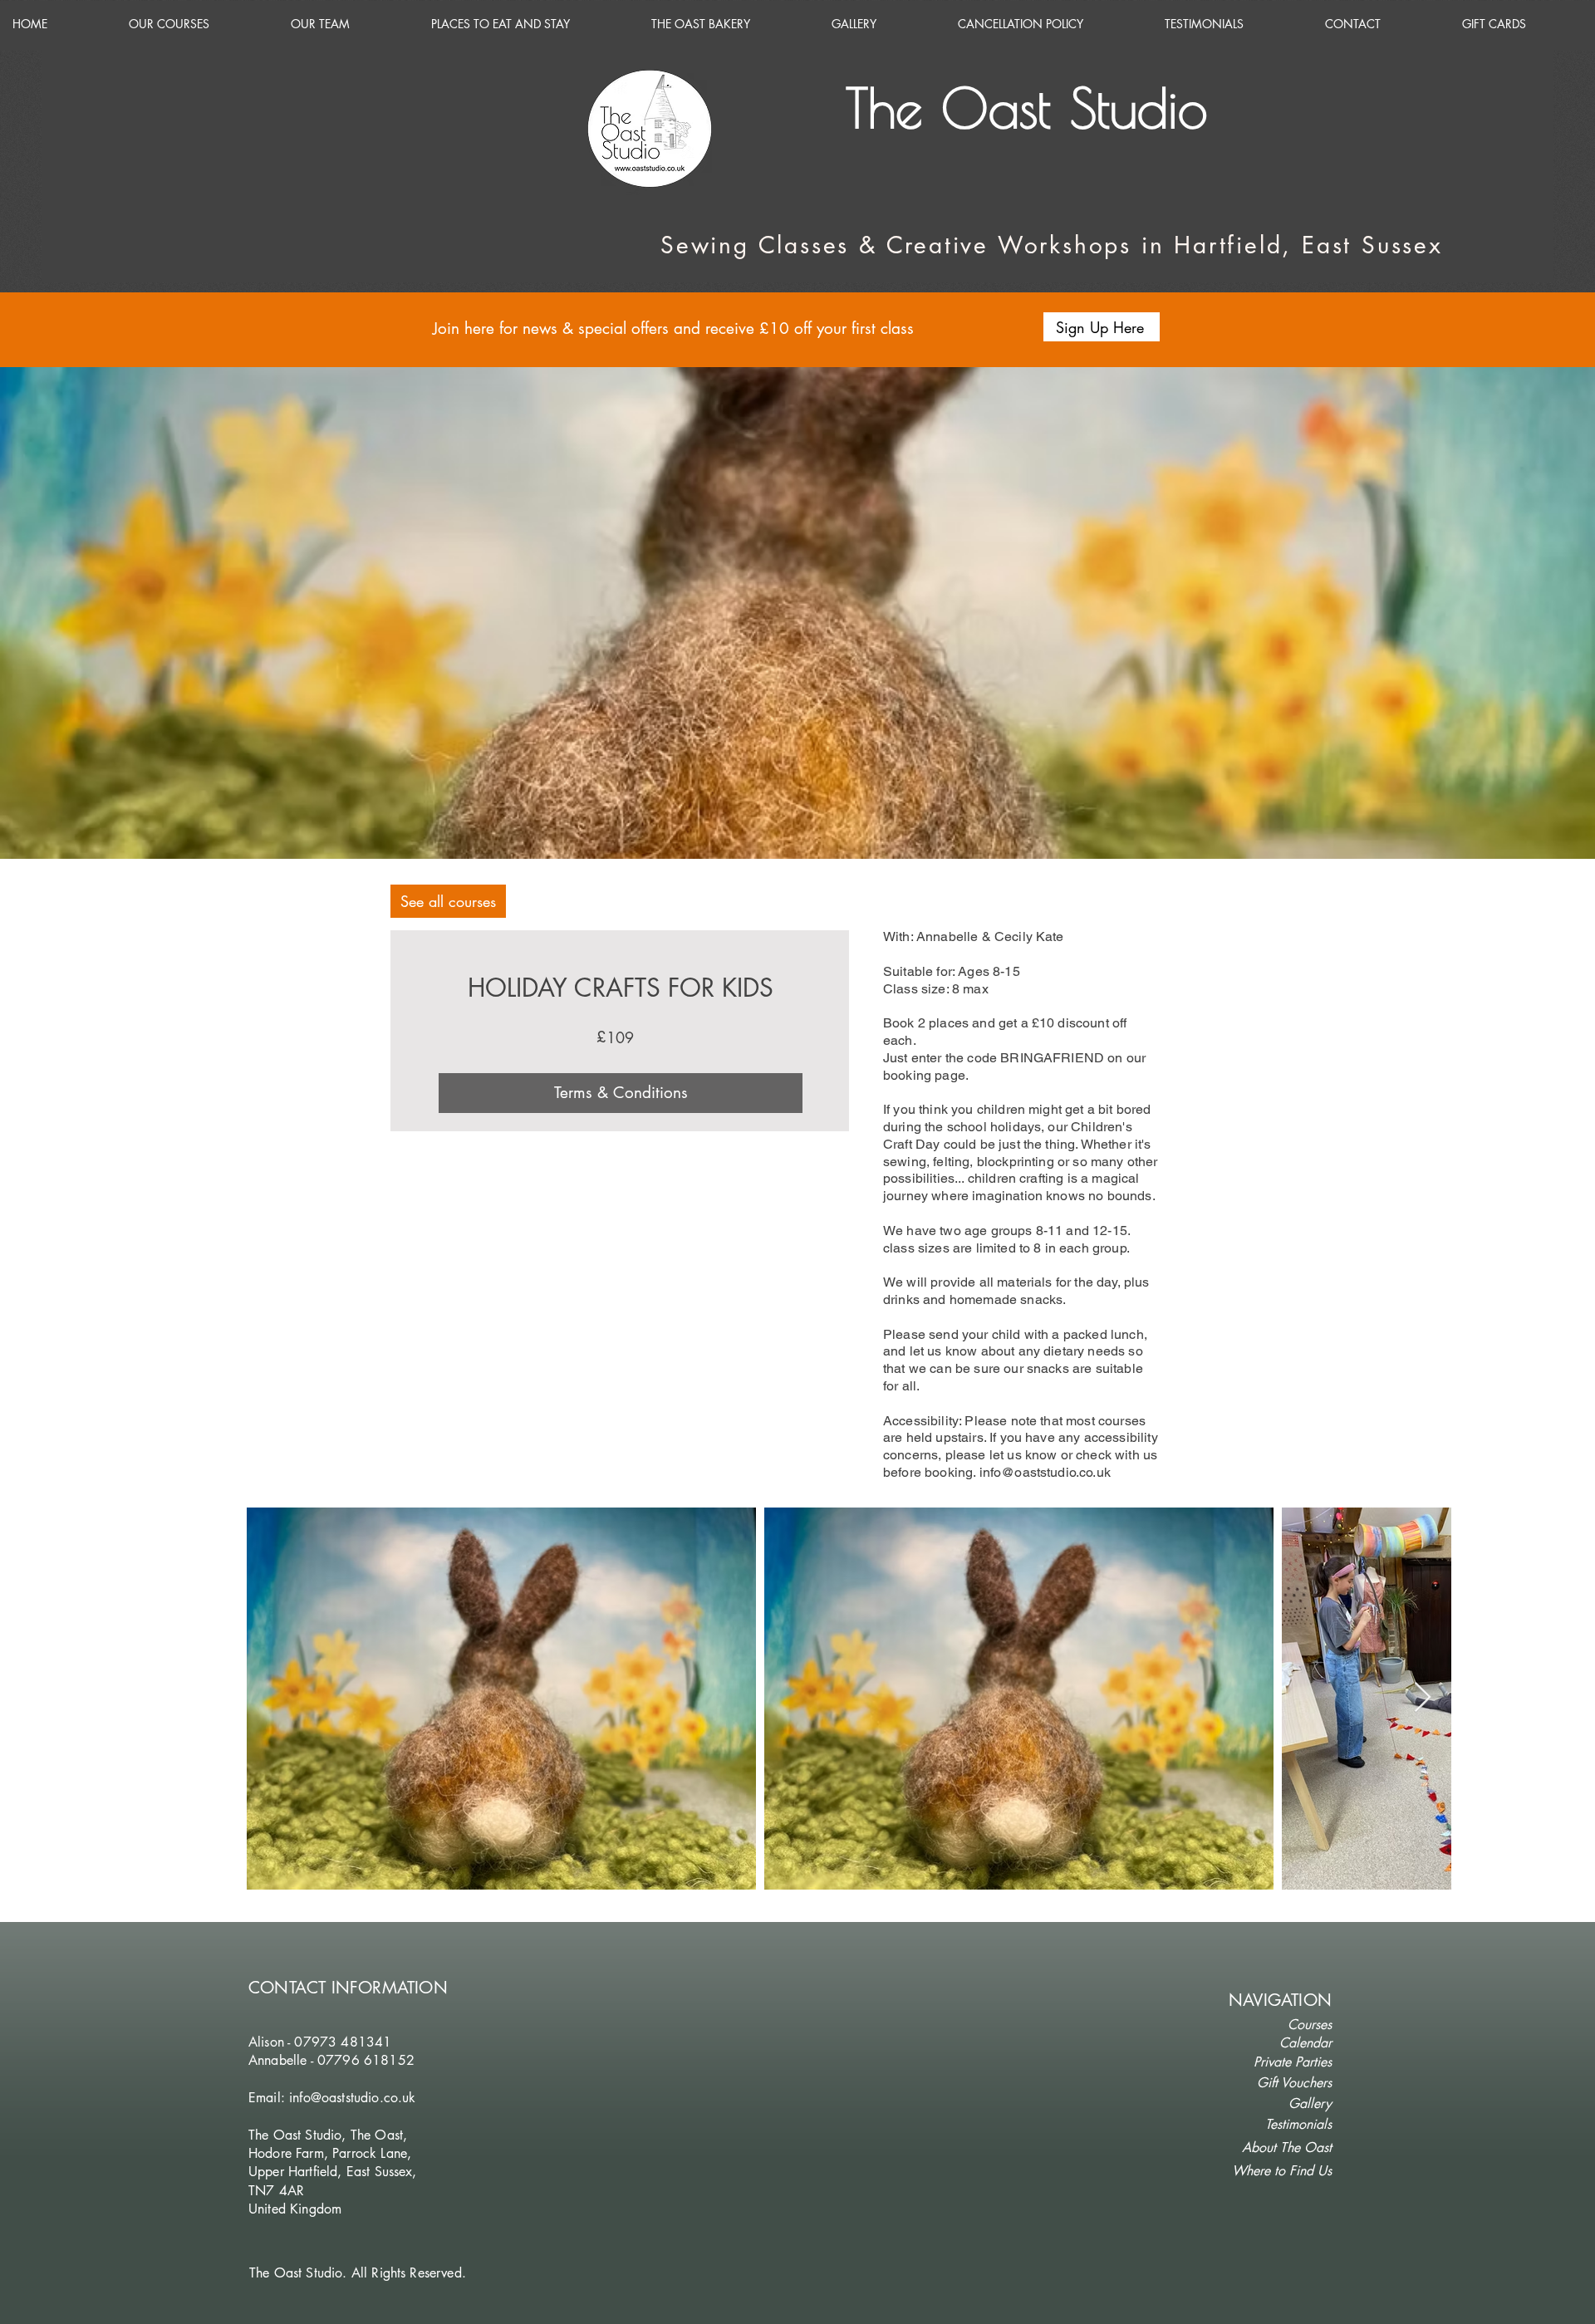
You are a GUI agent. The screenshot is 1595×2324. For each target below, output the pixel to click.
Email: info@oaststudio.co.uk (332, 2098)
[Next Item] (1423, 1698)
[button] (1102, 327)
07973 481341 (343, 2042)
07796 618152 (366, 2060)
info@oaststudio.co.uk (1045, 1472)
